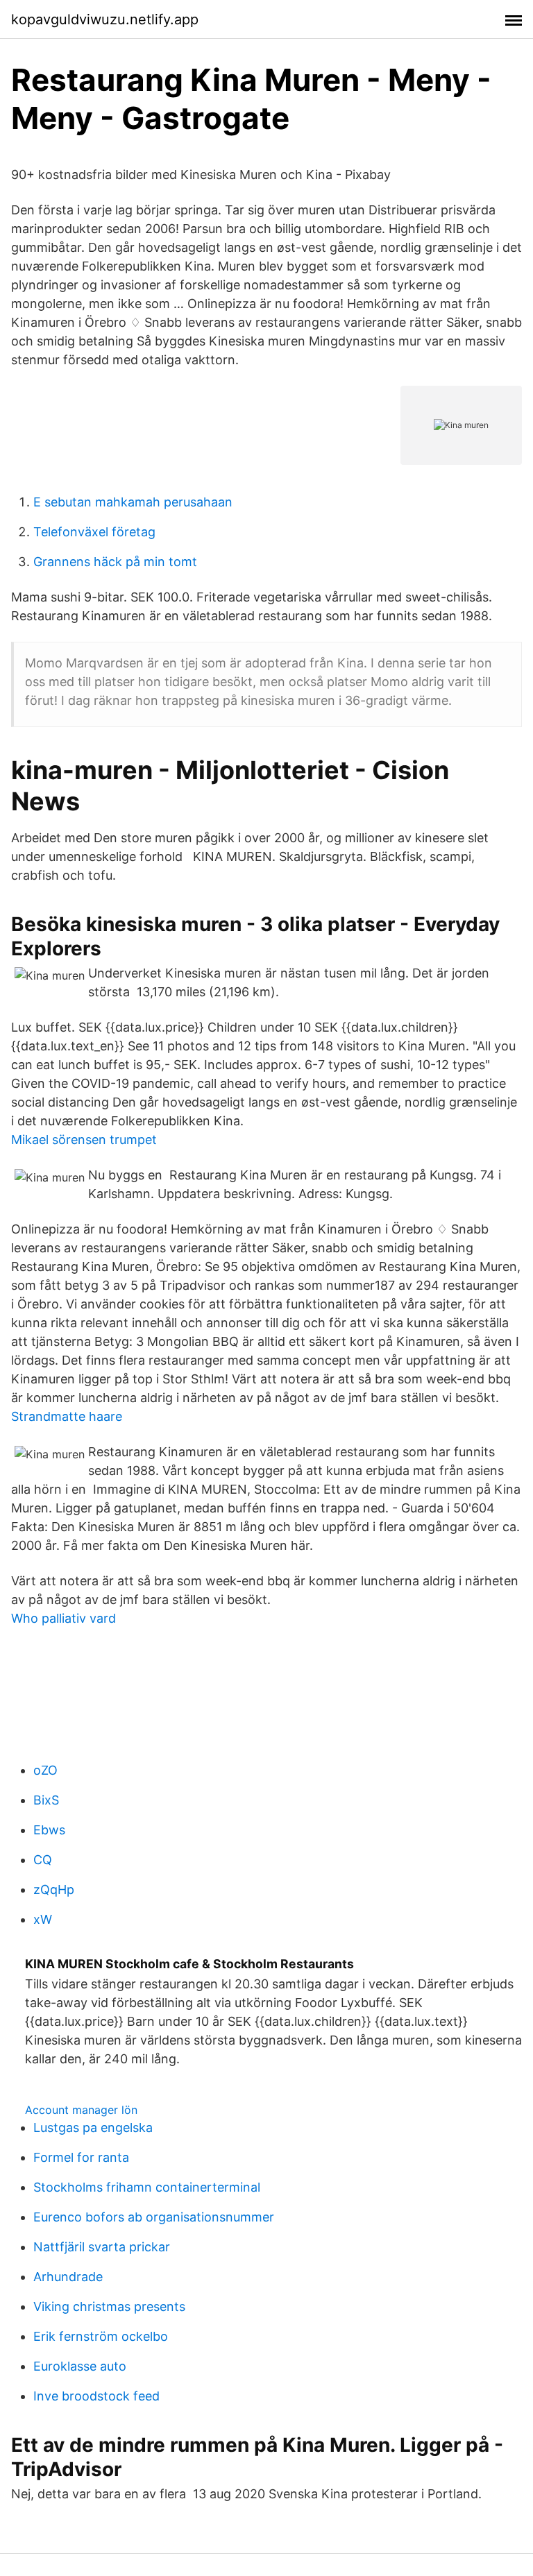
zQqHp (54, 1890)
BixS (46, 1800)
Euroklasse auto (80, 2366)
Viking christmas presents (109, 2306)
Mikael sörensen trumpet (84, 1140)
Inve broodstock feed (96, 2396)
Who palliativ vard (64, 1618)
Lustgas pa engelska (93, 2127)
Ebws (49, 1830)
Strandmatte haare (67, 1416)
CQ (43, 1860)
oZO (45, 1770)
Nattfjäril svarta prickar (102, 2247)
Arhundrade (68, 2277)
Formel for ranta (81, 2157)
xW (43, 1919)
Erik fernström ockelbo (101, 2336)
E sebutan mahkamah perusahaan (133, 502)
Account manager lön (81, 2110)
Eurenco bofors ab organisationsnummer (154, 2217)
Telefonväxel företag (94, 532)
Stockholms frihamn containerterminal (147, 2187)
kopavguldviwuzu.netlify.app (105, 19)
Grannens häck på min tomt (115, 562)
